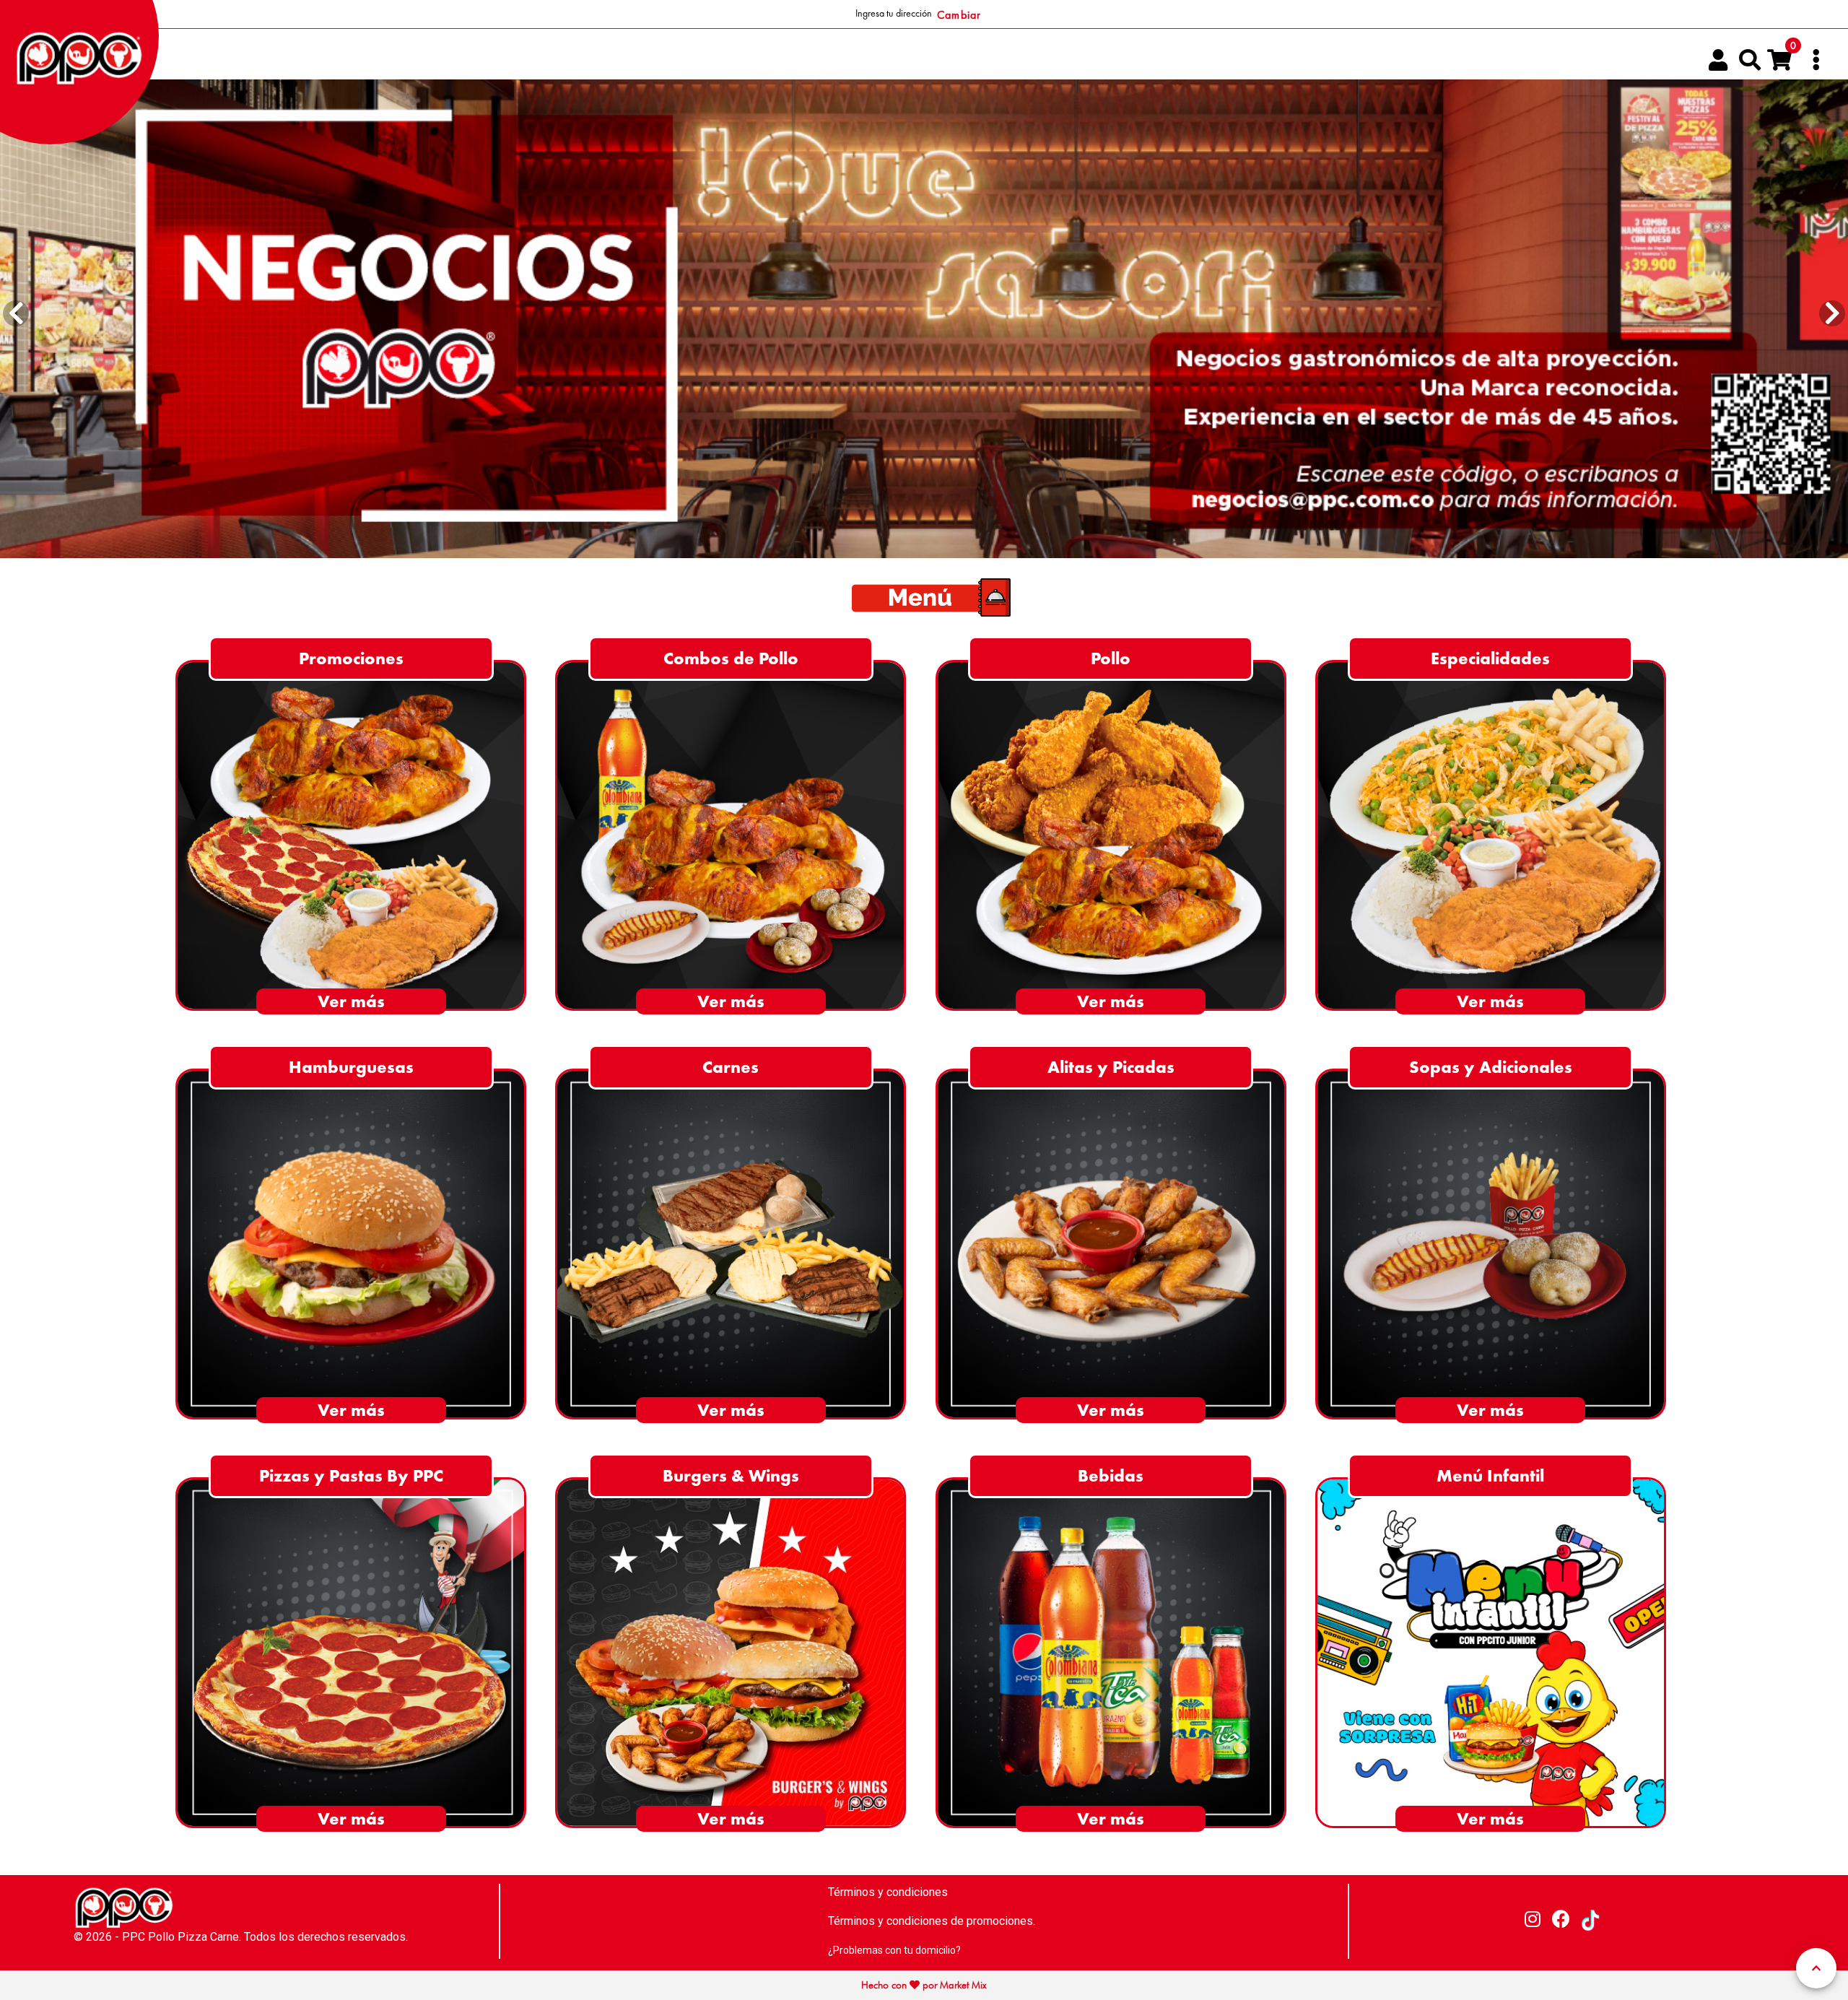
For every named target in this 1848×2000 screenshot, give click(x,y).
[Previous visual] (16, 314)
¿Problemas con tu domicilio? (894, 1950)
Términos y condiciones (888, 1892)
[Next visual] (1832, 314)
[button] (1750, 60)
